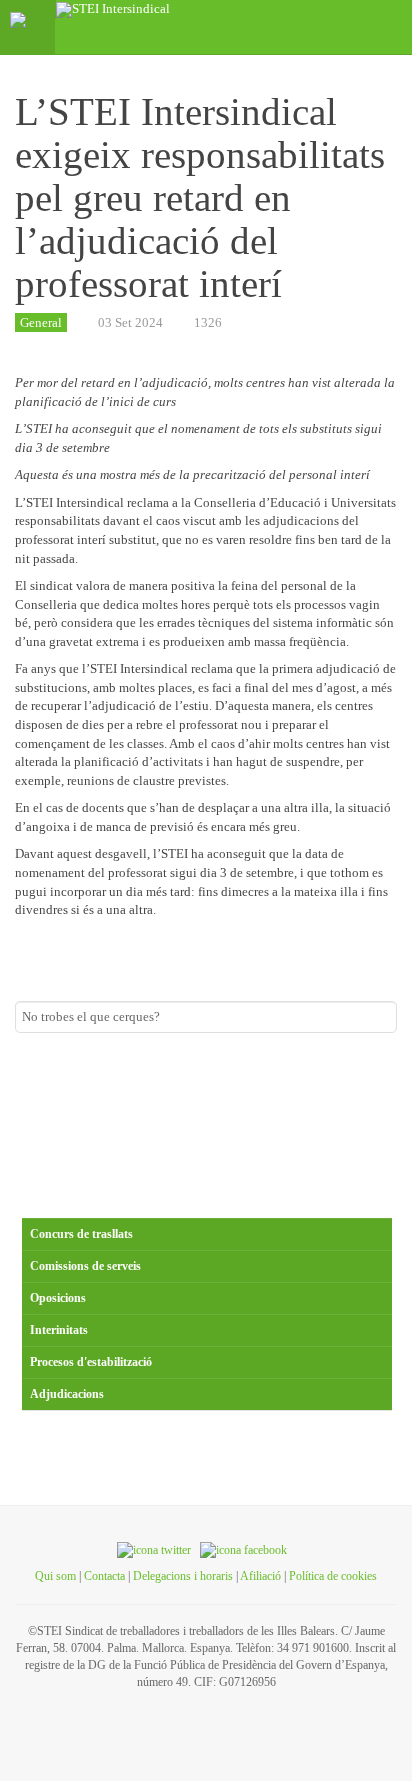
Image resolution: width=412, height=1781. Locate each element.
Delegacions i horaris (183, 1576)
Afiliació (260, 1576)
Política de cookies (333, 1576)
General (41, 322)
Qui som (55, 1576)
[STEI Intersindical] (113, 10)
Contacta (104, 1576)
